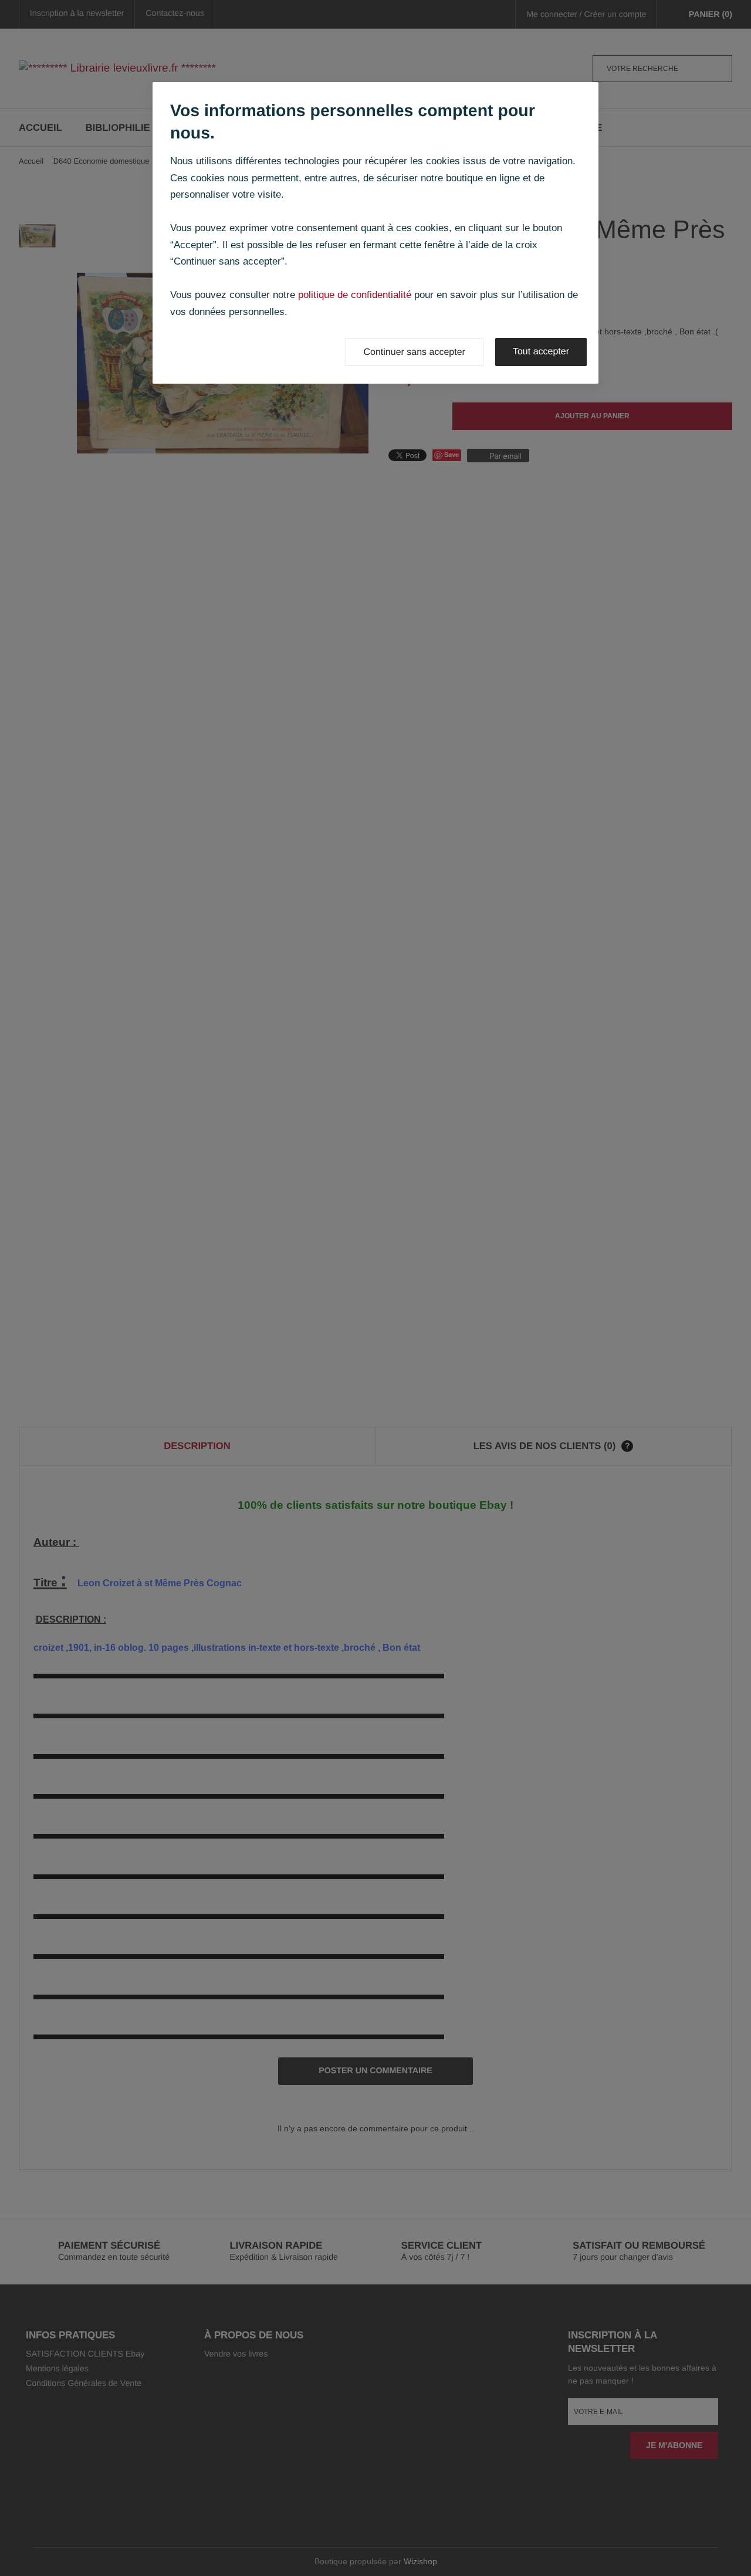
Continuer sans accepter (415, 352)
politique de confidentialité (355, 295)
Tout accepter (541, 352)
